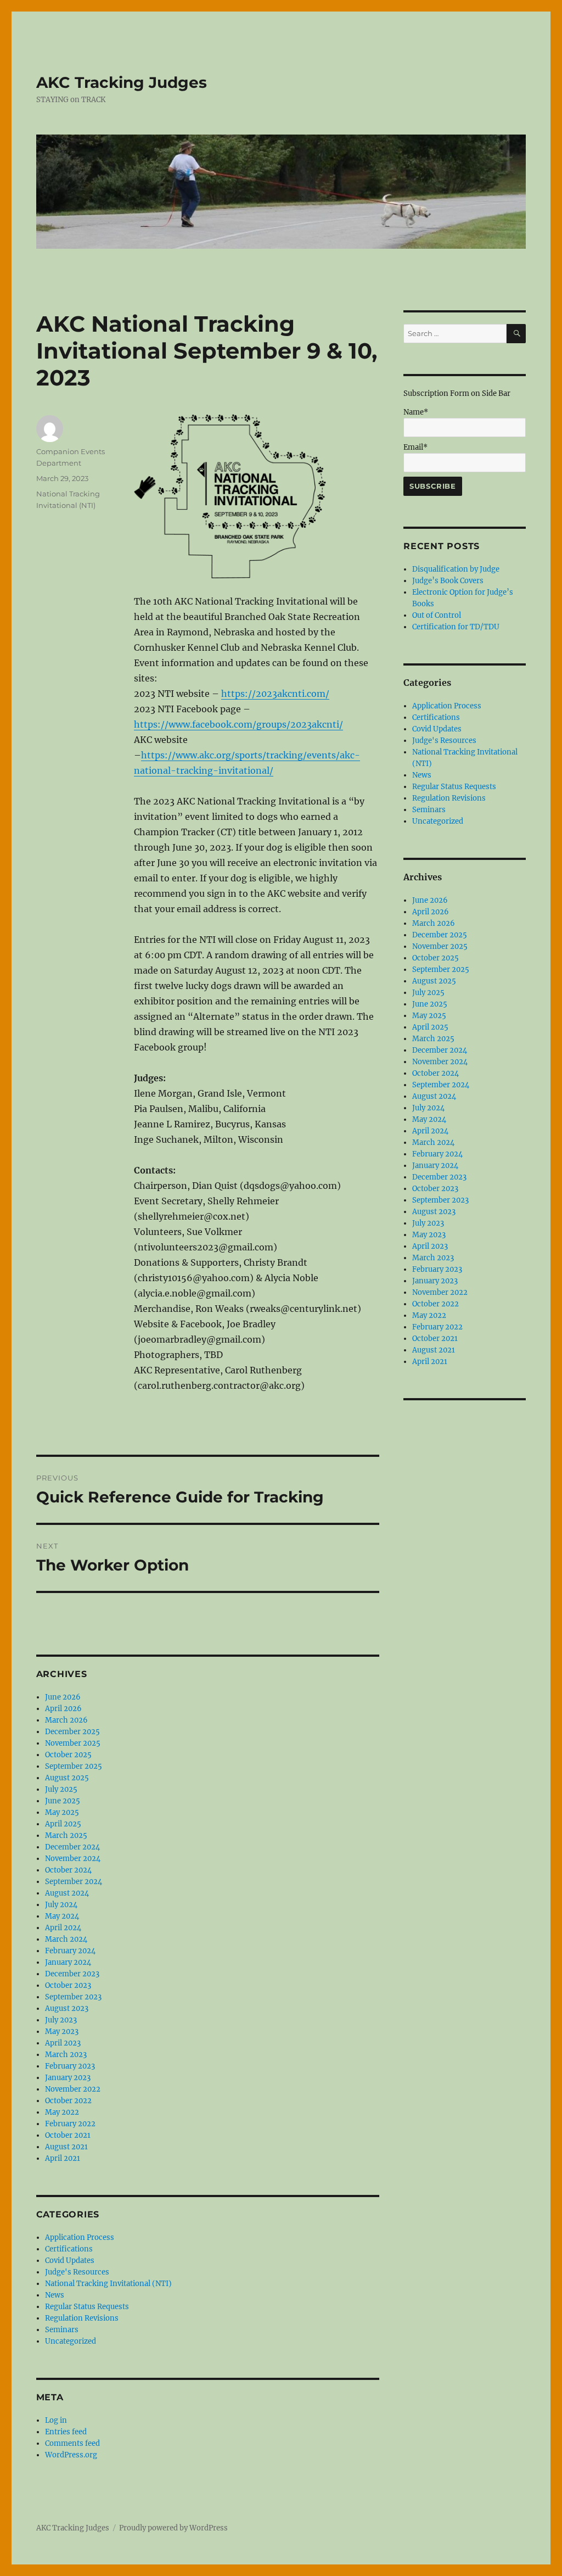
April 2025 (63, 1824)
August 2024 (67, 1893)
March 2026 (66, 1720)
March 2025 (66, 1835)
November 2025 (73, 1743)
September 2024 (74, 1882)
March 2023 (66, 2055)
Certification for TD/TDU (456, 627)
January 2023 (68, 2078)
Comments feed (72, 2443)
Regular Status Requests (87, 2307)
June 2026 (63, 1697)
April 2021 (63, 2158)
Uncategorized (71, 2341)
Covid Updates (70, 2261)
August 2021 (66, 2147)
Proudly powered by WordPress (173, 2528)
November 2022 (73, 2089)
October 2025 (68, 1755)
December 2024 (72, 1847)
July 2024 (61, 1905)
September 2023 (73, 1997)
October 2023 (68, 1985)
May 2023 (62, 2032)
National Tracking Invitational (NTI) (108, 2284)
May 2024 (62, 1916)
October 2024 (68, 1870)
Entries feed (66, 2432)
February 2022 (70, 2124)
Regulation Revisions (82, 2318)
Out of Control (437, 615)
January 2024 (68, 1962)
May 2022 (62, 2112)
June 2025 (63, 1801)
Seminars (62, 2330)
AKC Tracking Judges (122, 82)
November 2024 (73, 1859)
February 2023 (70, 2066)
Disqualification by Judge (456, 569)
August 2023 (67, 2008)
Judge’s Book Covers (448, 581)
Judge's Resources (77, 2272)
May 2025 (62, 1812)
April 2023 (63, 2043)
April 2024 (63, 1928)
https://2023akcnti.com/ (275, 694)
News (55, 2295)
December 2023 (72, 1974)
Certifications (69, 2249)
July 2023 (61, 2020)
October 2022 (68, 2101)
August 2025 (67, 1778)
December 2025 (72, 1732)
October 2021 (68, 2135)
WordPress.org (71, 2455)
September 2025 (74, 1766)
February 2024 (70, 1951)
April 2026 (63, 1709)
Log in (56, 2420)
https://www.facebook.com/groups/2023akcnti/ (238, 724)
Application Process (80, 2237)
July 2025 (61, 1789)
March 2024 (66, 1939)
